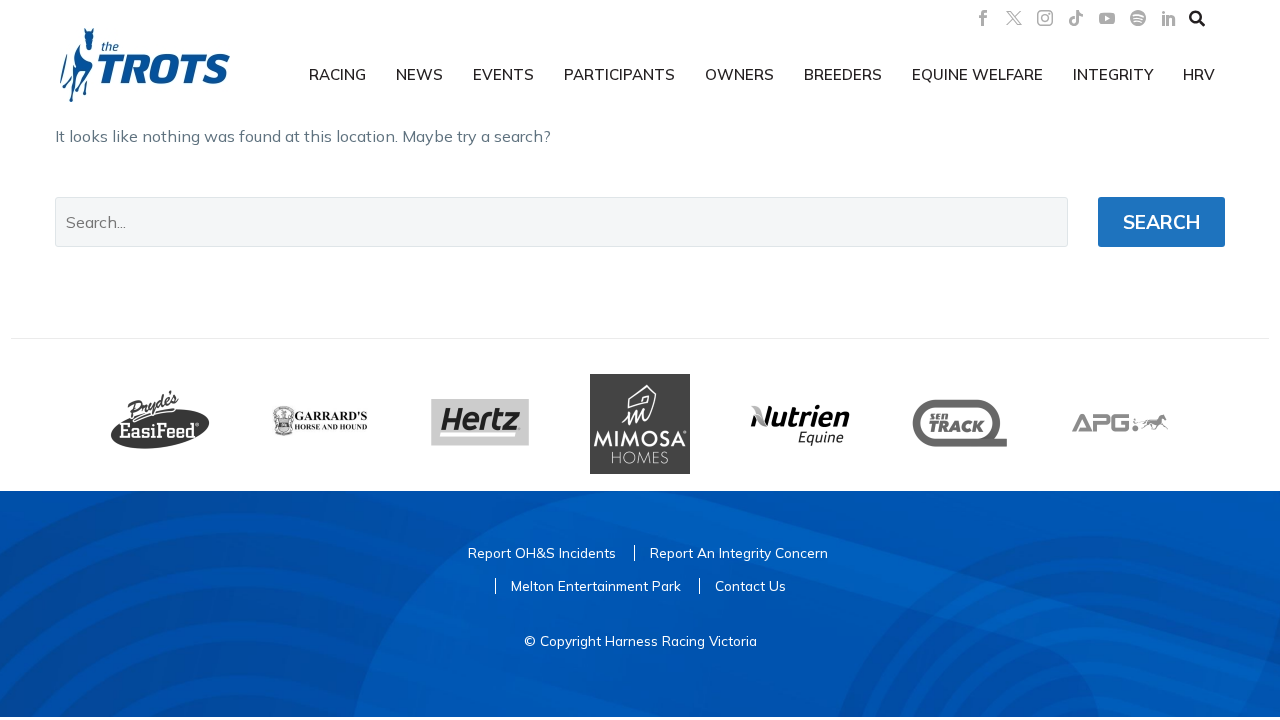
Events (503, 74)
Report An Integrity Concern (739, 552)
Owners (739, 74)
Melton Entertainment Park (596, 585)
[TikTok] (1076, 18)
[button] (1197, 18)
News (419, 74)
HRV (1199, 74)
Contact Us (750, 585)
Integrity (1113, 74)
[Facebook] (983, 18)
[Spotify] (1138, 18)
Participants (619, 74)
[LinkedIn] (1169, 18)
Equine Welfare (977, 74)
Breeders (843, 74)
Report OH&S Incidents (542, 552)
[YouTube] (1107, 18)
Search (1161, 222)
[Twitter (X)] (1014, 18)
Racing (337, 74)
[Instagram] (1045, 18)
